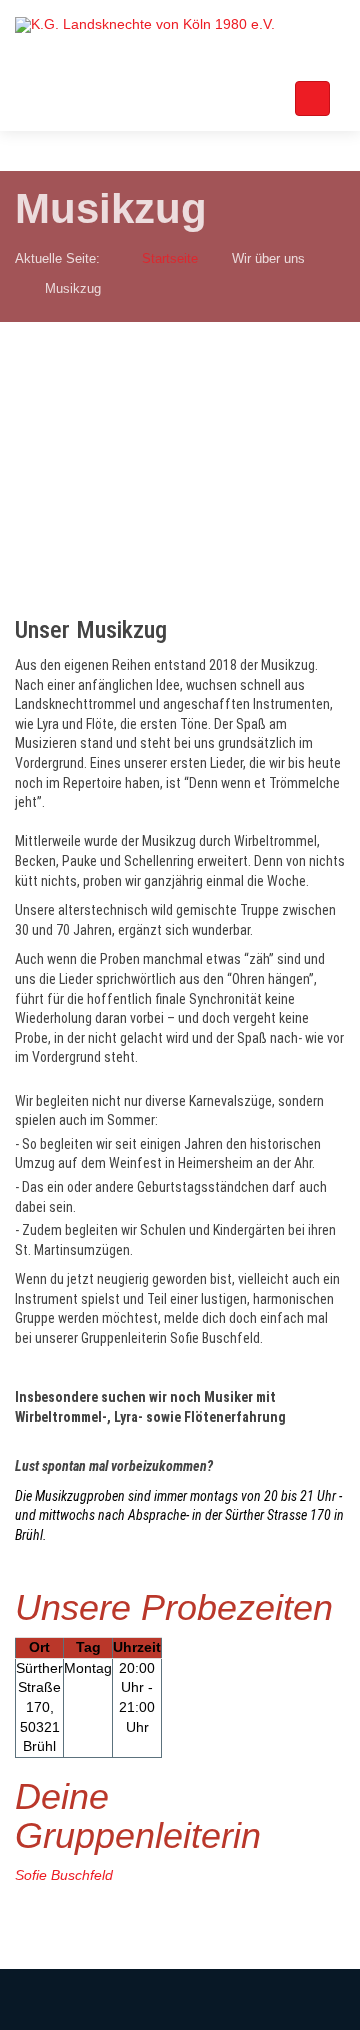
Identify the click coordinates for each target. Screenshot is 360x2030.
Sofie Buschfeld (64, 1875)
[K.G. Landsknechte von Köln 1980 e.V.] (145, 25)
